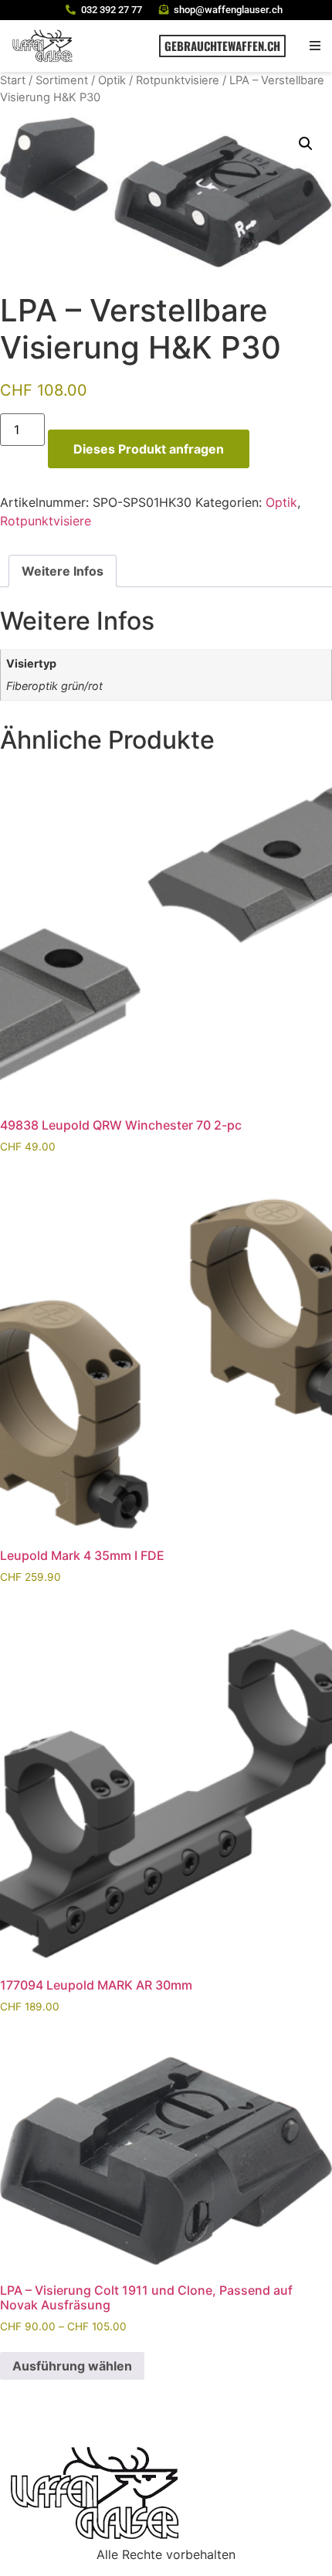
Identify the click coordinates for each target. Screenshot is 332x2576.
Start (13, 80)
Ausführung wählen (72, 2366)
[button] (315, 46)
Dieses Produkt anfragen (149, 449)
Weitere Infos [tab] (63, 571)
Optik (112, 80)
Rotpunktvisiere (178, 80)
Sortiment (62, 80)
